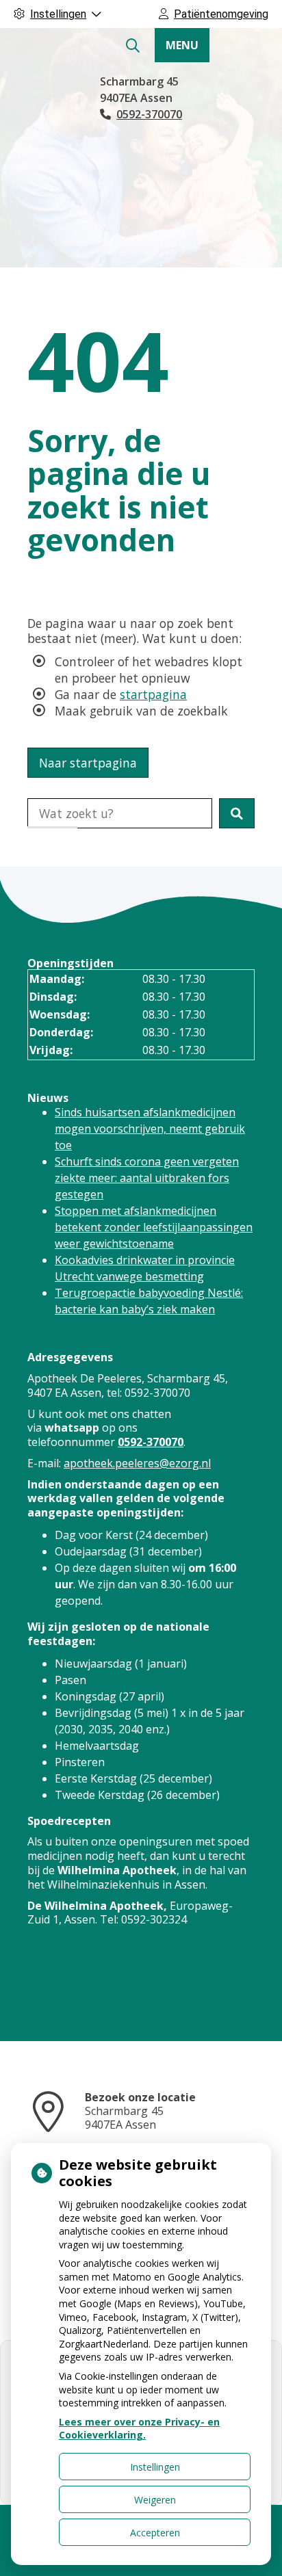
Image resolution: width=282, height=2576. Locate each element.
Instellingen (155, 2467)
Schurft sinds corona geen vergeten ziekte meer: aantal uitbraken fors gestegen (147, 1178)
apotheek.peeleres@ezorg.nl (137, 1463)
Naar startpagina (88, 763)
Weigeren (155, 2500)
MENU (182, 45)
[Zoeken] (133, 46)
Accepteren (155, 2533)
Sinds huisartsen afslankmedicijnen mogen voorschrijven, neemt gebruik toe (150, 1129)
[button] (237, 813)
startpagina (153, 694)
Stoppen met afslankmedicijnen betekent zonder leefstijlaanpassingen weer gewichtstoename (154, 1227)
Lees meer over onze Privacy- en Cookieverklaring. (139, 2429)
